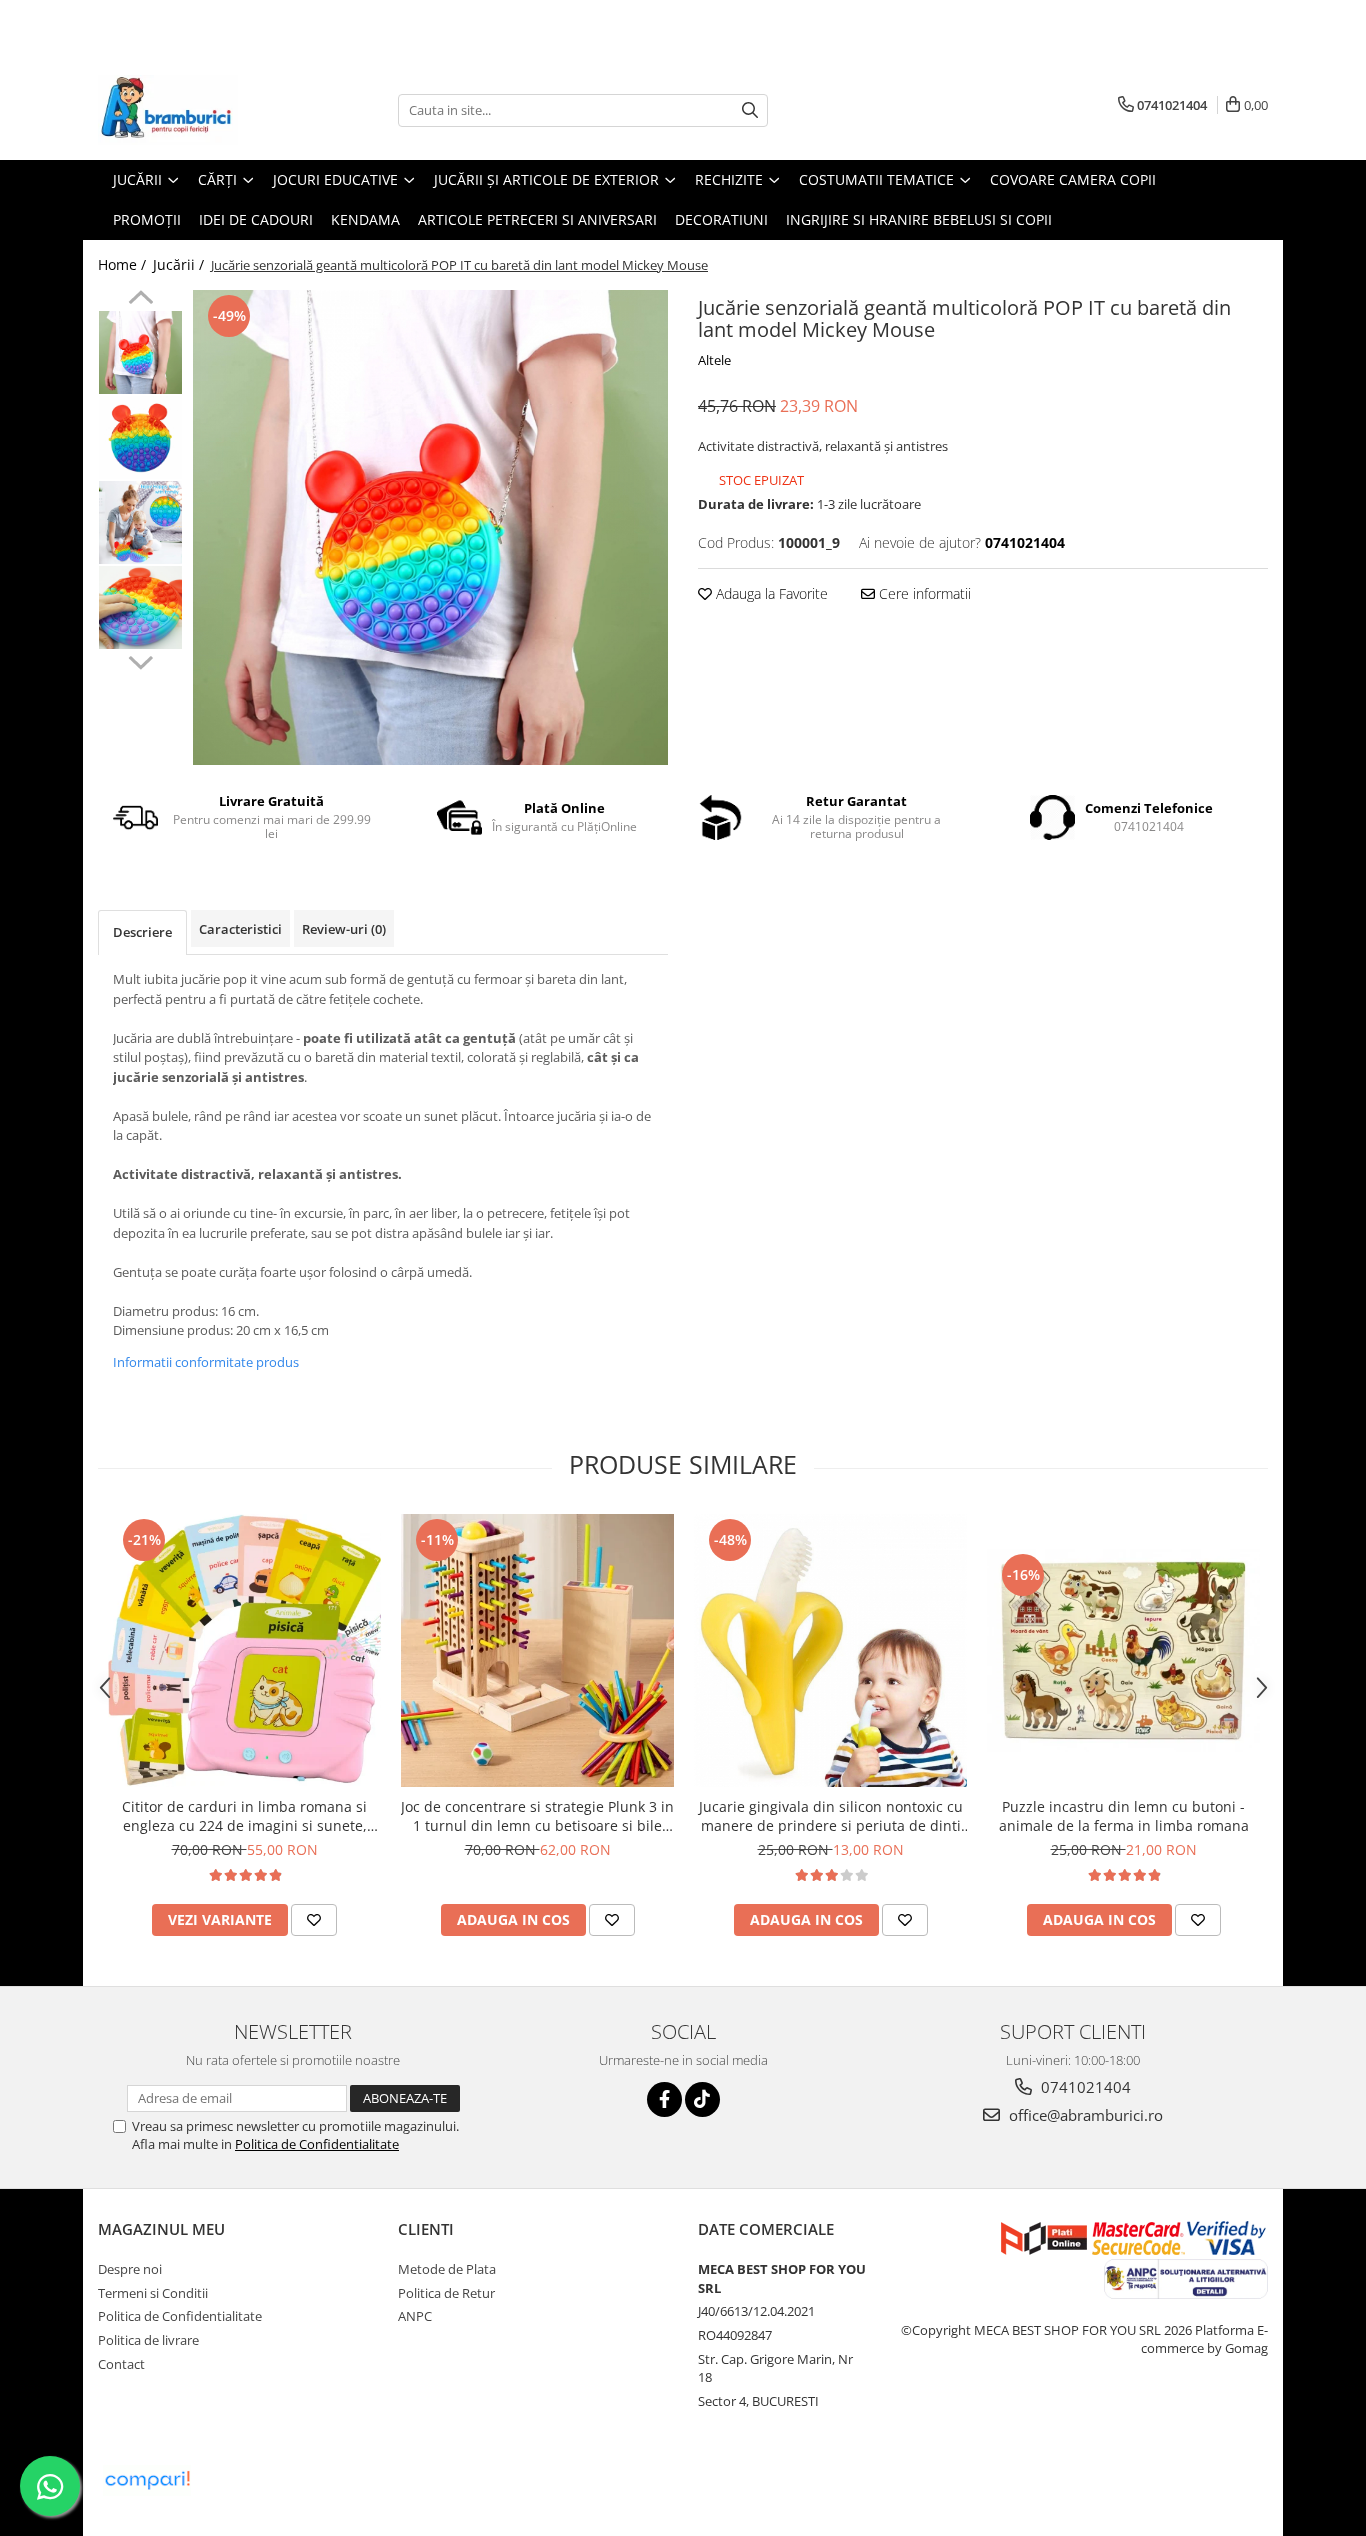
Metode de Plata (447, 2269)
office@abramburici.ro (1084, 2115)
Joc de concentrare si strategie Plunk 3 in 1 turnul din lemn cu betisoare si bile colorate (537, 1816)
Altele (714, 360)
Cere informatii (923, 593)
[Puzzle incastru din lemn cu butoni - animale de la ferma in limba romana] (1123, 1651)
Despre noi (130, 2269)
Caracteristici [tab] (240, 929)
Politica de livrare (148, 2340)
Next (140, 660)
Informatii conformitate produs (206, 1362)
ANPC (415, 2316)
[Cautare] (750, 110)
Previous (140, 300)
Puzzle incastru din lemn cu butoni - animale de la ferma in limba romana (1124, 1816)
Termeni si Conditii (153, 2293)
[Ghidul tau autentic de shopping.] (147, 2480)
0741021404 (1084, 2087)
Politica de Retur (446, 2293)
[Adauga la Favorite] (314, 1920)
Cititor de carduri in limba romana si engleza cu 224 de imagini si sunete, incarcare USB (244, 1816)
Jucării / (180, 264)
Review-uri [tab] (344, 929)
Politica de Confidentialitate (317, 2144)
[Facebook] (664, 2099)
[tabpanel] (430, 527)
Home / (124, 264)
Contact (121, 2364)
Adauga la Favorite (770, 593)
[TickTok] (702, 2099)
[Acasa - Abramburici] (198, 110)
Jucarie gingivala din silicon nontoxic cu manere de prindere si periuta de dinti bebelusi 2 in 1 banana (831, 1816)
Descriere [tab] (142, 932)
